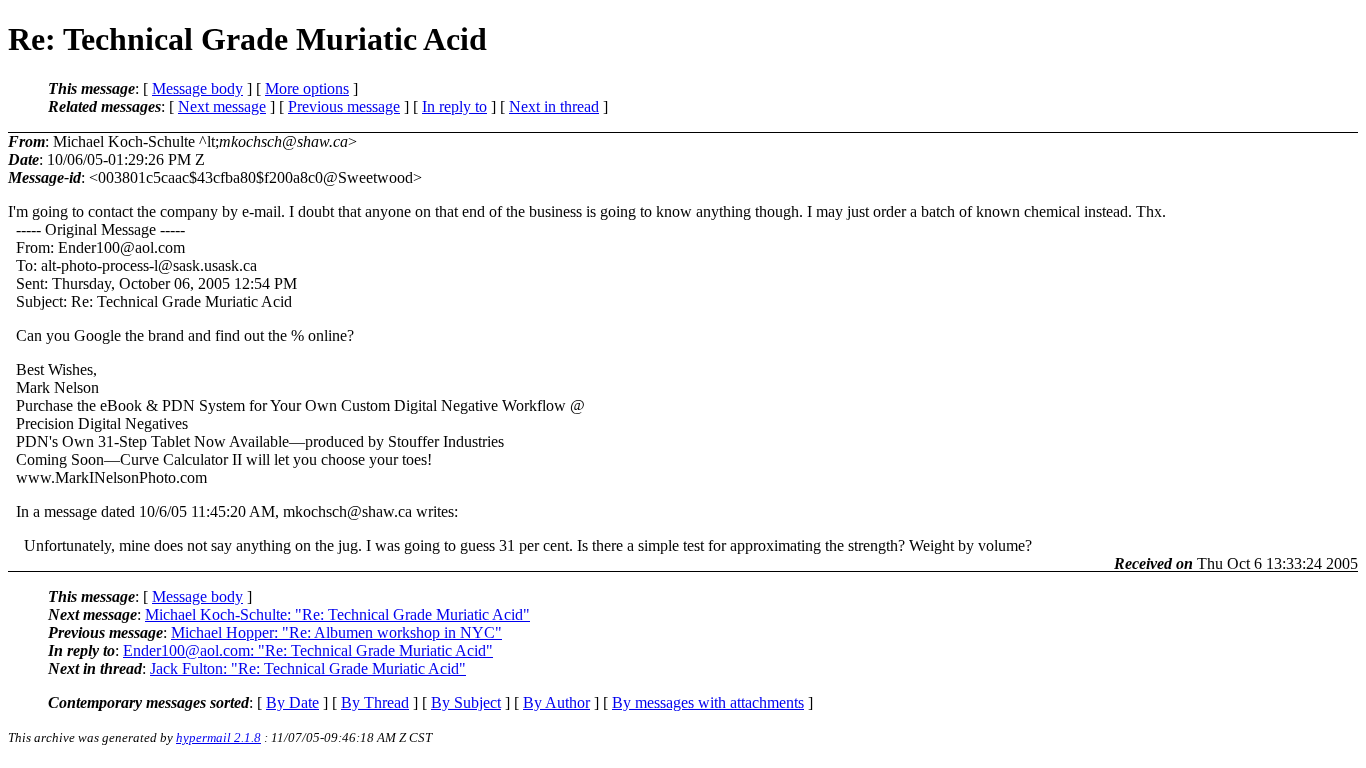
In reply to (454, 106)
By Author (556, 702)
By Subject (466, 702)
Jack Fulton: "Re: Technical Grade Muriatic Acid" (308, 668)
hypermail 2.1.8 (218, 737)
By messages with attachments (708, 702)
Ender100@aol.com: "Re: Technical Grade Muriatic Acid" (308, 650)
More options (307, 88)
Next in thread (554, 106)
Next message (222, 106)
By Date (292, 702)
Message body (197, 88)
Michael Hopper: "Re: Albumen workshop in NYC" (336, 632)
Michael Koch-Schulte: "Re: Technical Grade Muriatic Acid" (337, 614)
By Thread (375, 702)
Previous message (344, 106)
